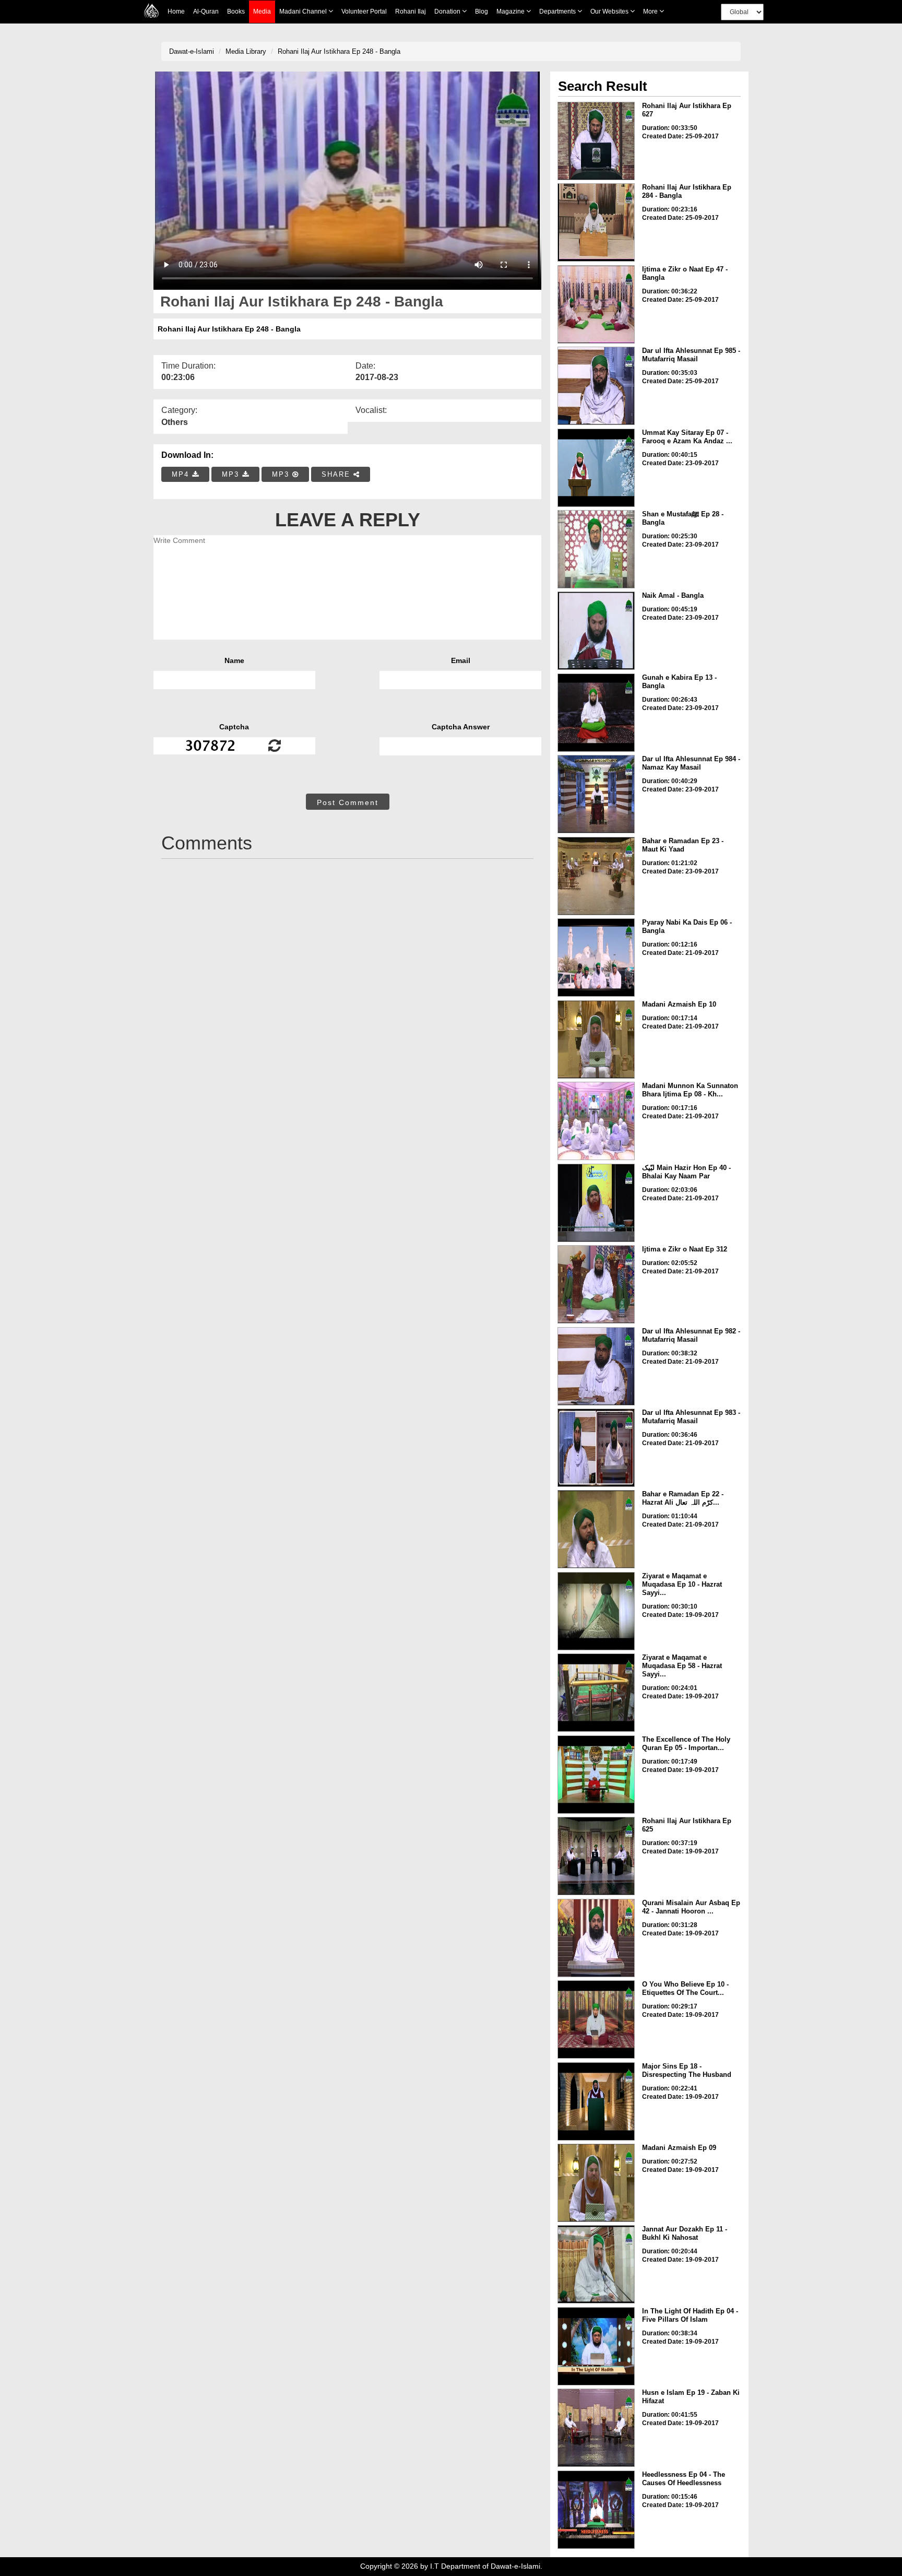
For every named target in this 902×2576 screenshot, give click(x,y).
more (651, 11)
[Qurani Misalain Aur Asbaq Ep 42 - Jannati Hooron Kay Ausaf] (596, 1938)
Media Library (246, 51)
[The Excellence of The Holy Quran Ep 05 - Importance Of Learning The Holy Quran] (596, 1775)
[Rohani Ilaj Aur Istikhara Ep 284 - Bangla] (596, 222)
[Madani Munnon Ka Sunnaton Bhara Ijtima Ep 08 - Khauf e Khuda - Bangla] (596, 1121)
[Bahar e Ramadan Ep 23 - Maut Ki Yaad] (596, 876)
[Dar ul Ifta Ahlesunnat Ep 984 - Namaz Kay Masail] (596, 794)
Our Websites (610, 11)
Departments (558, 11)
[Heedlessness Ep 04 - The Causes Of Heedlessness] (596, 2510)
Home (176, 11)
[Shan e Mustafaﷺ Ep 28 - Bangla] (596, 549)
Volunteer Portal (364, 11)
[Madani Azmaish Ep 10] (596, 1039)
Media (262, 11)
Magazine (511, 11)
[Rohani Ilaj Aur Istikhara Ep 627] (596, 141)
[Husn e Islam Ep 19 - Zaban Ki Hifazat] (596, 2428)
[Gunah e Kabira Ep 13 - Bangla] (596, 713)
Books (236, 11)
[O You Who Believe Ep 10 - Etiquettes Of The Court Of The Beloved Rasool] (596, 2019)
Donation (448, 11)
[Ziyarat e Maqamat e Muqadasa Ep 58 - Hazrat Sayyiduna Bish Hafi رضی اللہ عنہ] (596, 1693)
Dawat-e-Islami (192, 51)
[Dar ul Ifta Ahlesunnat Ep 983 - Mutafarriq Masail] (596, 1448)
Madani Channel (304, 11)
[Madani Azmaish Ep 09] (596, 2183)
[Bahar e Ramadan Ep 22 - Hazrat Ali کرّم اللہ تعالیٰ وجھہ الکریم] (596, 1529)
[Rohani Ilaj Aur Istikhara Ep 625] (596, 1856)
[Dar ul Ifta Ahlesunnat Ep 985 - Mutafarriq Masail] (596, 386)
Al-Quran (206, 11)
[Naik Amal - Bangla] (596, 631)
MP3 (232, 474)
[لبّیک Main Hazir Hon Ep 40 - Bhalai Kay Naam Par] (596, 1203)
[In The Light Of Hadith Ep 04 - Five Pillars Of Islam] (596, 2346)
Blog (482, 11)
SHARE (337, 474)
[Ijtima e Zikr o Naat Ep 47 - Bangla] (596, 304)
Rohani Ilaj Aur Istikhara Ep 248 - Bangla (339, 51)
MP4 (182, 474)
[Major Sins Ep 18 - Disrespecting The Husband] (596, 2101)
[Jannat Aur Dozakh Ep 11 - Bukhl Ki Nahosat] (596, 2264)
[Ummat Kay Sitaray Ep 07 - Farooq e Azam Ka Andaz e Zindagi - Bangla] (596, 468)
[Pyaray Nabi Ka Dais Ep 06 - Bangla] (596, 958)
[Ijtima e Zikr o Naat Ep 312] (596, 1284)
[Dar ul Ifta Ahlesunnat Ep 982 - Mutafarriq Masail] (596, 1366)
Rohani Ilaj (411, 11)
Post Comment (348, 802)
